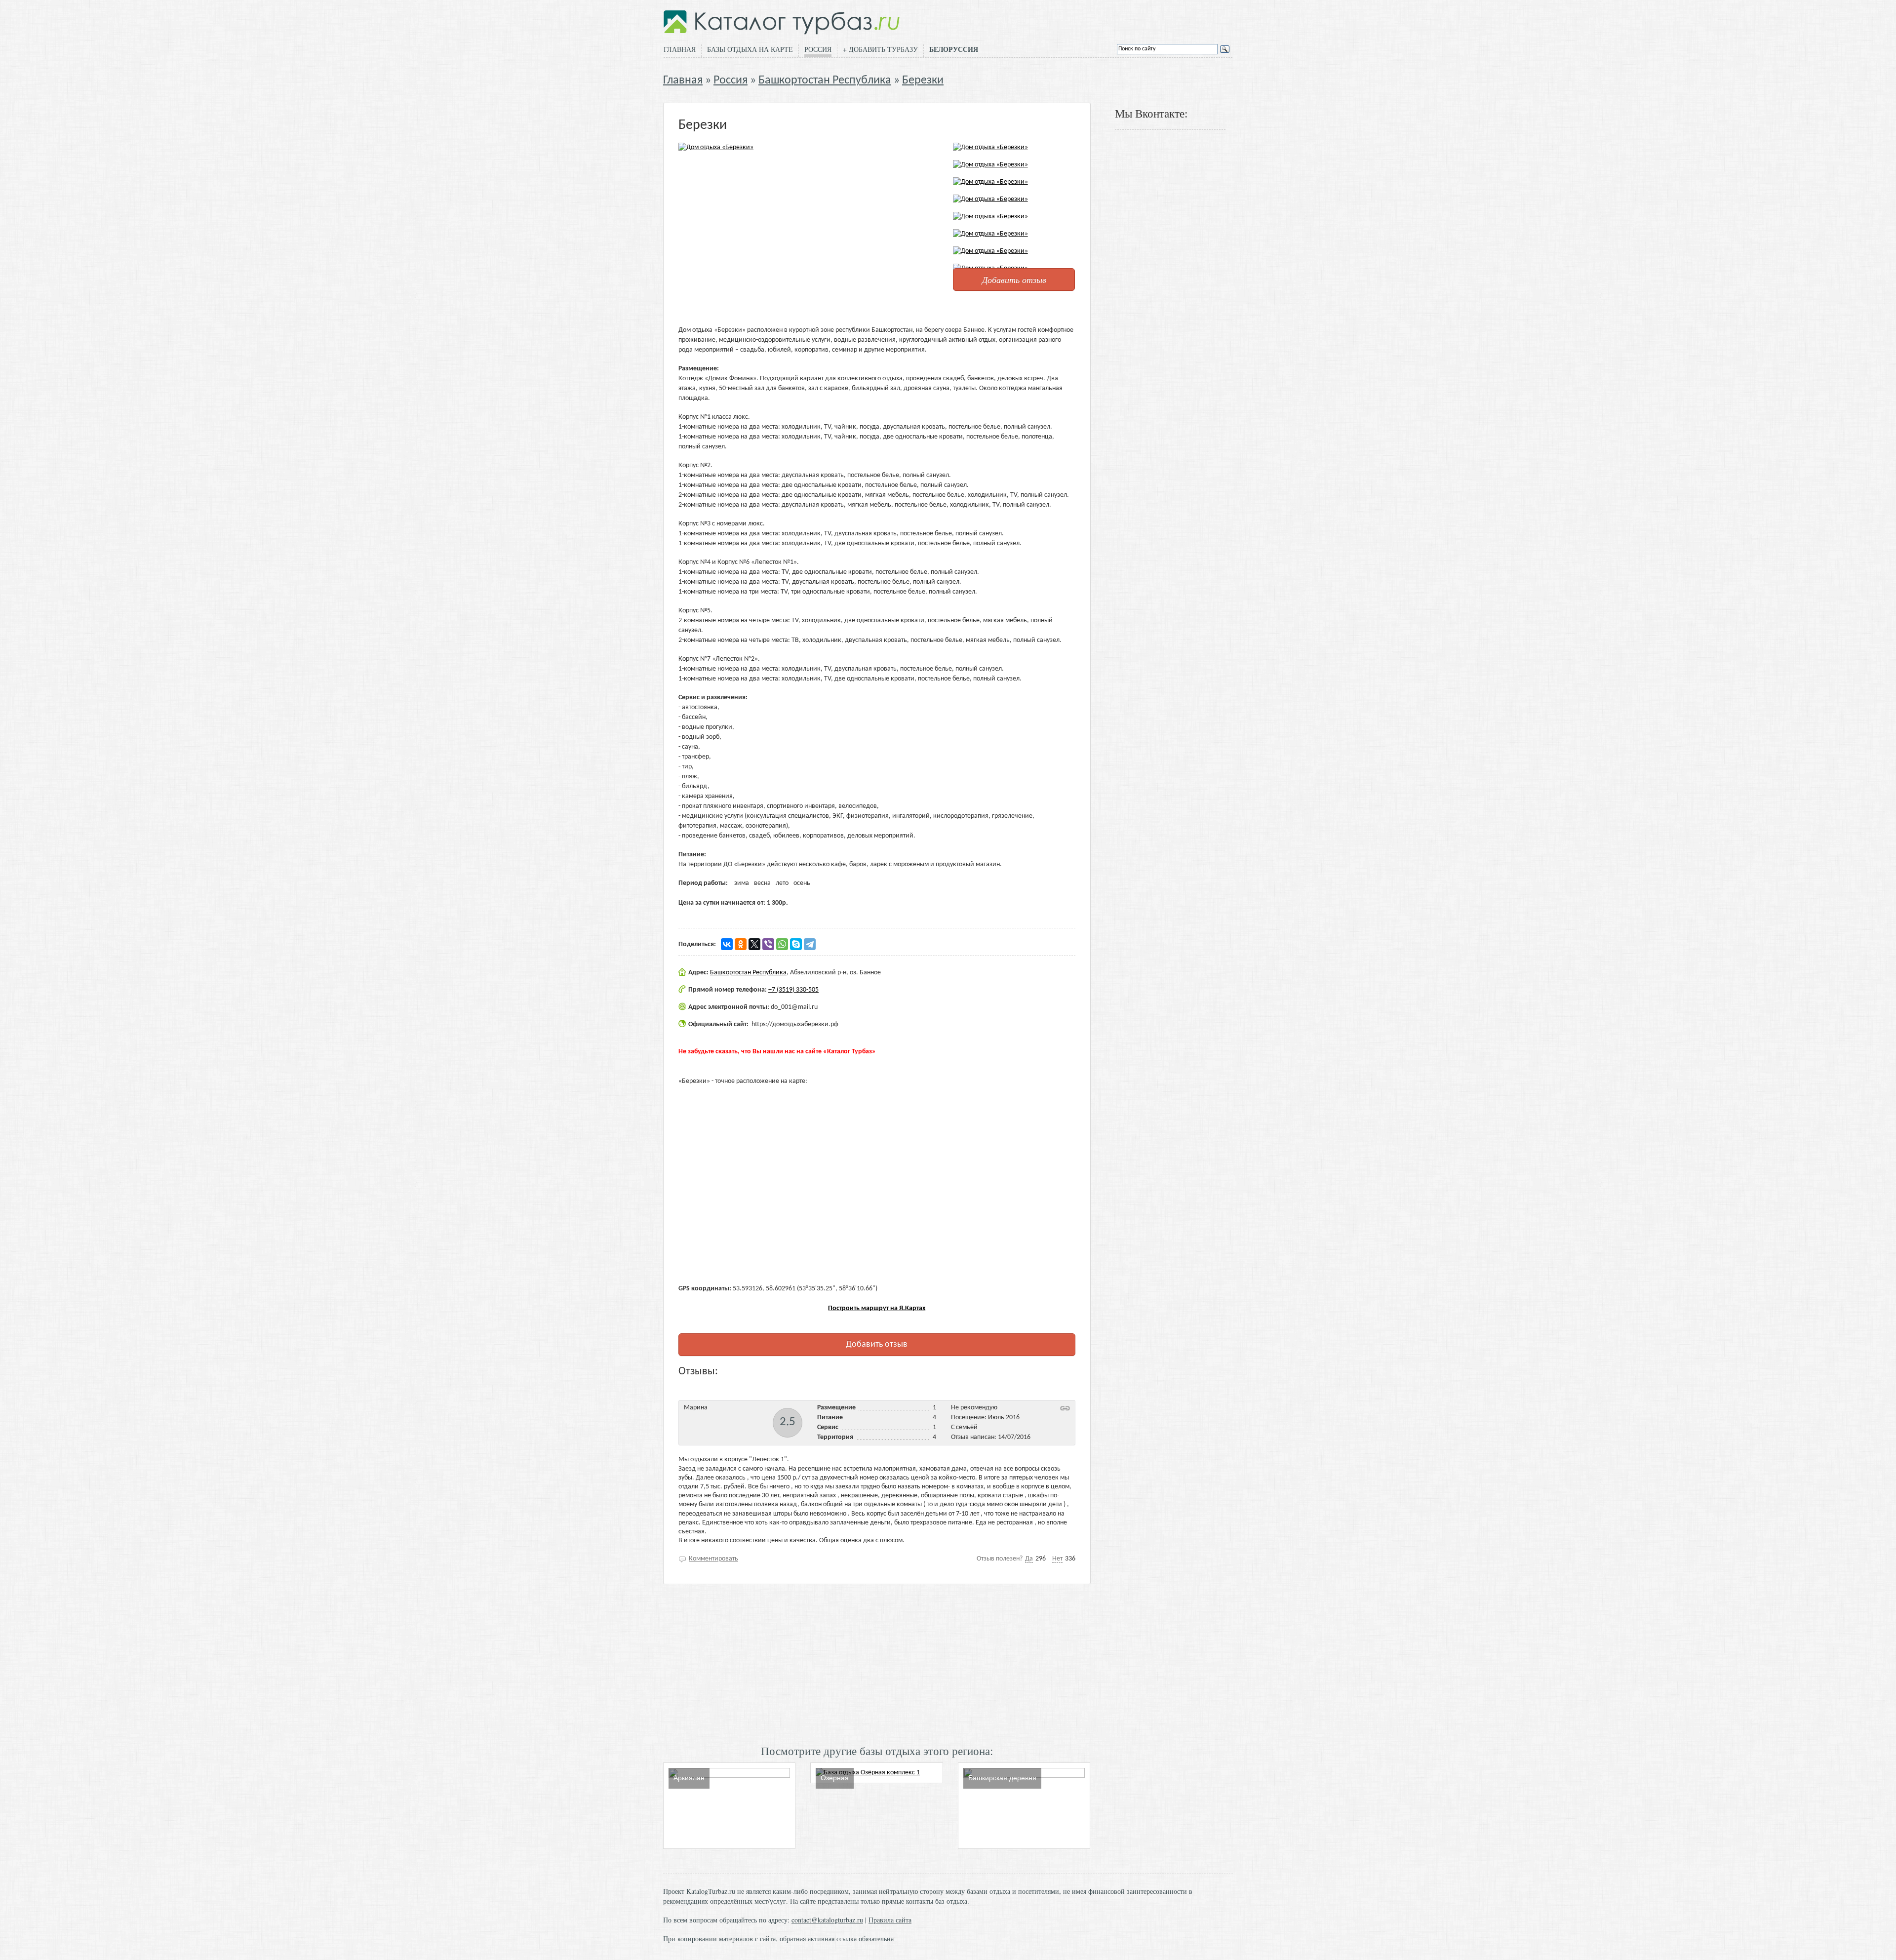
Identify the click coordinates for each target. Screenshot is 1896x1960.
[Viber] (768, 944)
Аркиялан (689, 1778)
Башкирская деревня (1002, 1778)
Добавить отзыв (1014, 280)
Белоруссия (954, 49)
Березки (923, 80)
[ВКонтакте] (727, 944)
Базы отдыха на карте (750, 49)
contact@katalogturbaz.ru (827, 1920)
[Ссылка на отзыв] (1065, 1408)
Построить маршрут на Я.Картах (877, 1308)
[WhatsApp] (782, 944)
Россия (818, 49)
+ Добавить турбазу (880, 49)
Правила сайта (890, 1920)
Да (1029, 1559)
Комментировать (713, 1559)
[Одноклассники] (741, 944)
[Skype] (796, 944)
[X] (754, 944)
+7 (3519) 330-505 (793, 990)
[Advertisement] (877, 1663)
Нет (1057, 1559)
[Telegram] (810, 944)
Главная (680, 49)
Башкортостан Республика (825, 80)
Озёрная (835, 1778)
